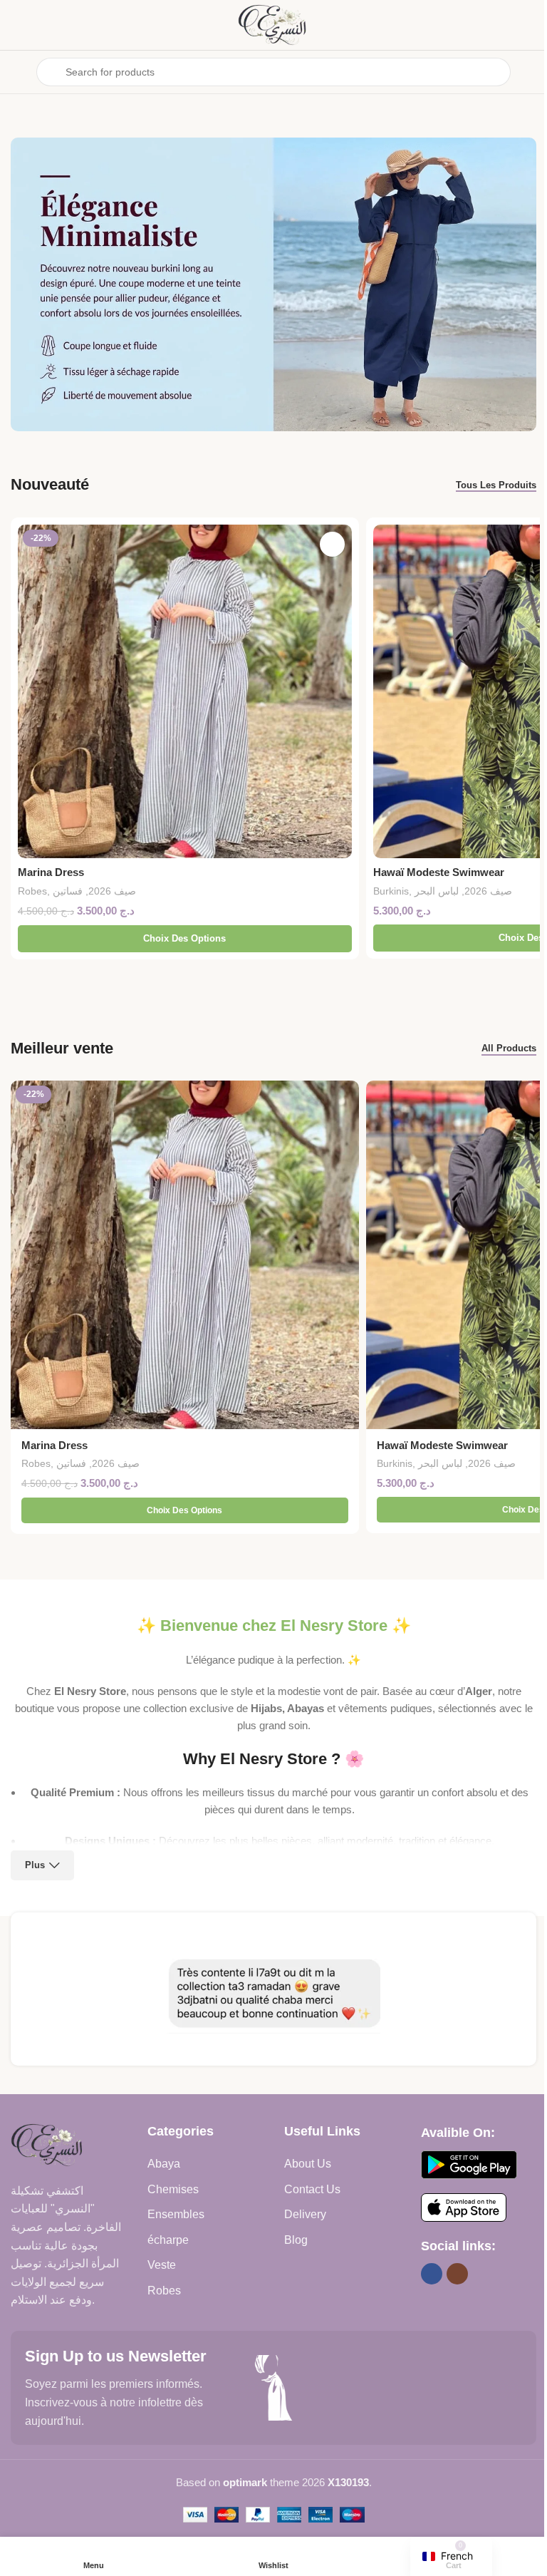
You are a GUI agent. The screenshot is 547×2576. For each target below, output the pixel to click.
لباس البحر (437, 891)
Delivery (305, 2214)
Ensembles (176, 2214)
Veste (162, 2265)
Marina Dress (51, 872)
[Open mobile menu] (16, 72)
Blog (296, 2240)
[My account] (531, 72)
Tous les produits (496, 485)
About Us (308, 2164)
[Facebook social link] (432, 2274)
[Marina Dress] (185, 692)
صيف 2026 (112, 891)
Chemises (173, 2189)
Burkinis (391, 891)
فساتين (68, 891)
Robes (32, 891)
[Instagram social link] (457, 2274)
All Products (509, 1048)
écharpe (168, 2240)
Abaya (164, 2164)
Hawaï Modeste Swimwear (439, 872)
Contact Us (312, 2189)
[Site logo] (273, 24)
